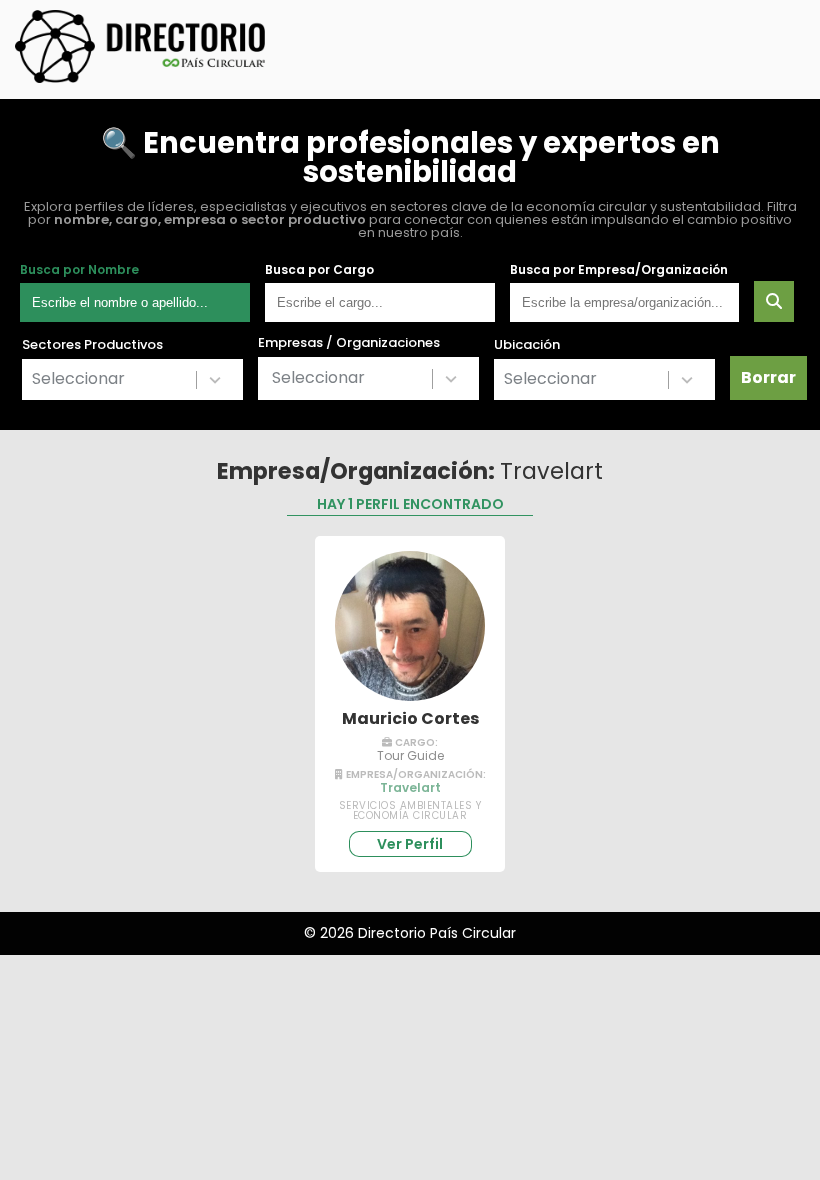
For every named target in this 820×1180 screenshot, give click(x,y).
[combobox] (132, 379)
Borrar (768, 377)
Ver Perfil (410, 844)
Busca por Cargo (319, 270)
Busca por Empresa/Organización (619, 270)
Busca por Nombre (79, 270)
